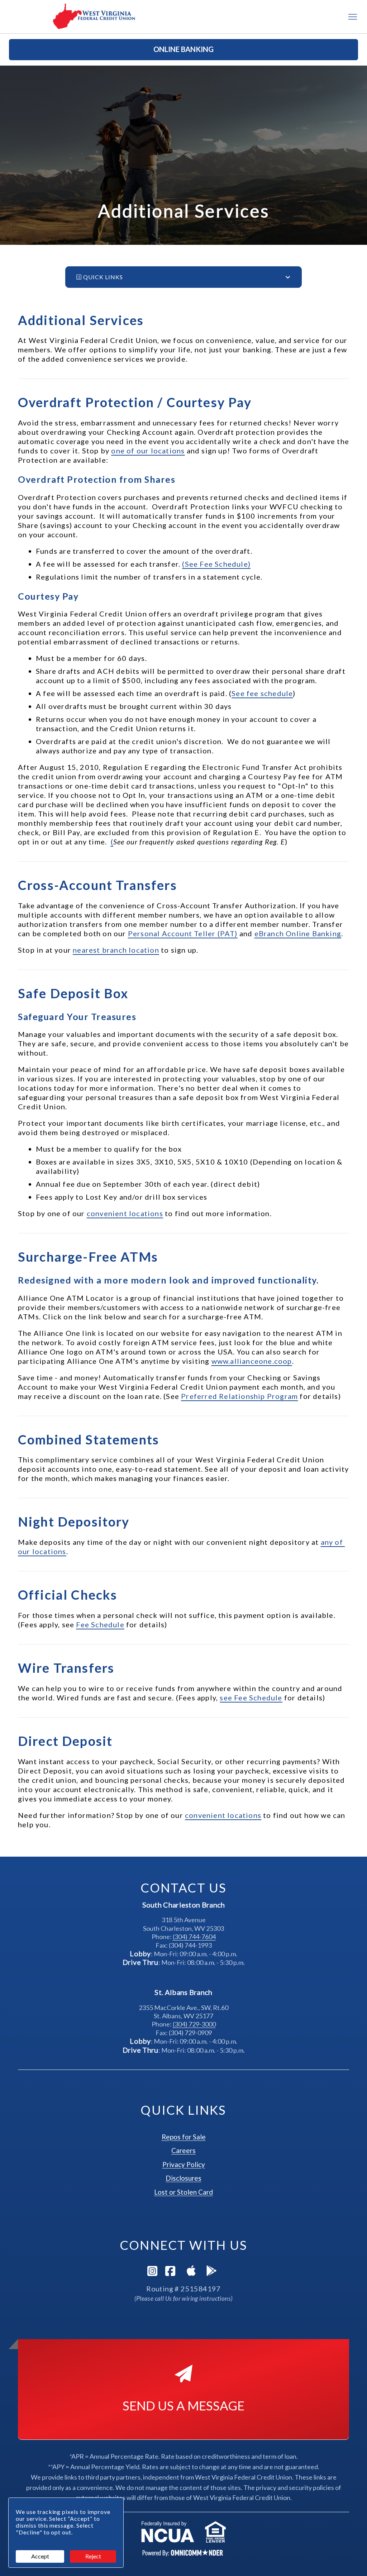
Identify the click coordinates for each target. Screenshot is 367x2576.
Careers (183, 2150)
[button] (183, 50)
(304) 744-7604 (194, 1937)
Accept (40, 2556)
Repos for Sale (184, 2137)
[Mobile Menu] (353, 17)
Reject (93, 2556)
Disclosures (183, 2178)
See (262, 693)
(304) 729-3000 (194, 2024)
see (251, 1698)
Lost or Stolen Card (183, 2192)
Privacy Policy (184, 2164)
